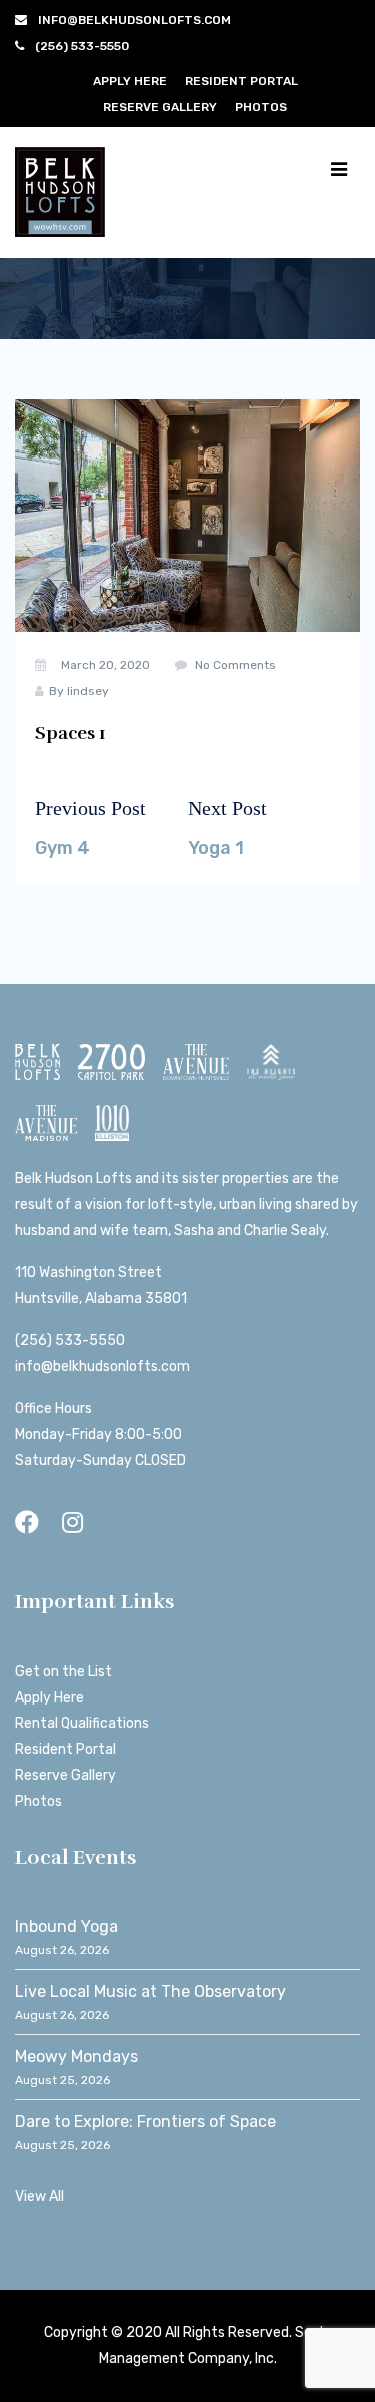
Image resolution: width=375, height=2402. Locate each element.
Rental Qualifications (82, 1723)
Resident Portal (241, 81)
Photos (261, 107)
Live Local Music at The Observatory (150, 1991)
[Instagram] (72, 1522)
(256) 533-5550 (70, 1340)
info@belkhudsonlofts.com (102, 1366)
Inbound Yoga (66, 1926)
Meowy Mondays (76, 2056)
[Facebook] (27, 1522)
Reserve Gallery (160, 107)
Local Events (76, 1857)
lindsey (88, 691)
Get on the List (63, 1671)
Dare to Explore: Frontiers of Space (145, 2121)
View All (39, 2196)
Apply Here (130, 81)
